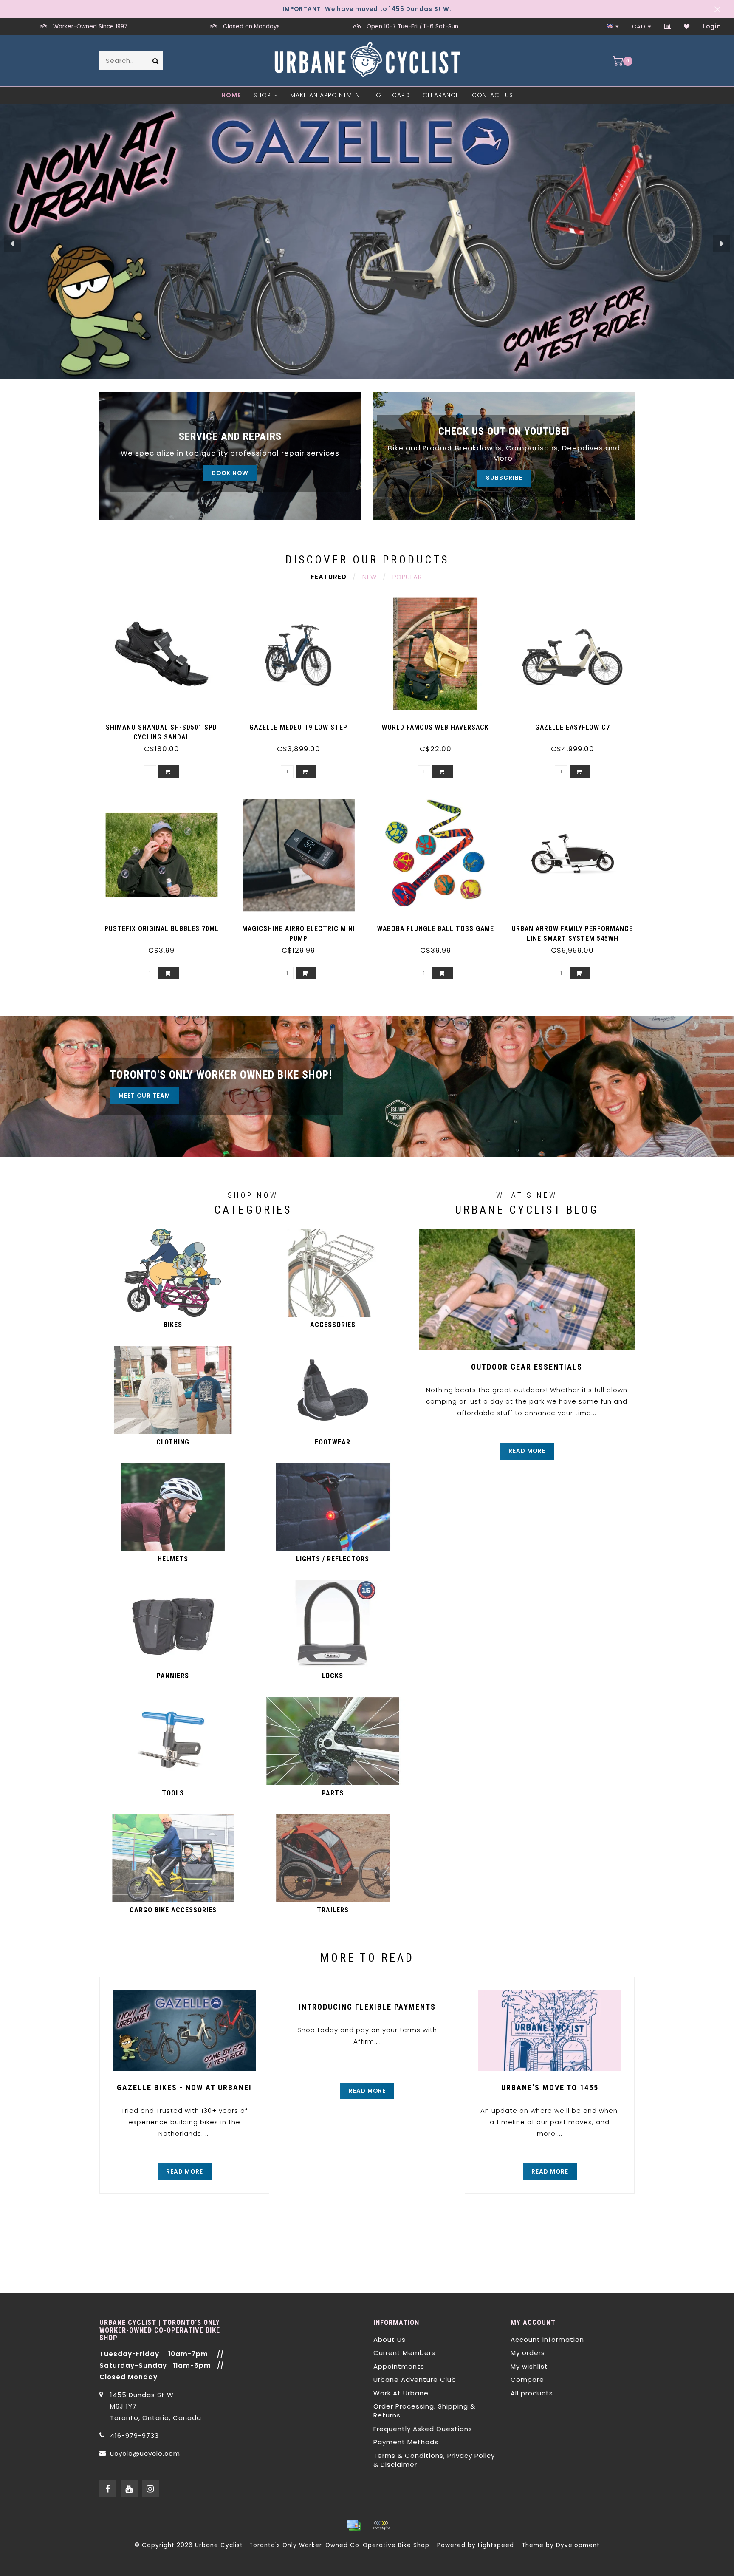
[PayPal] (381, 2525)
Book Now (230, 473)
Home (231, 95)
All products (532, 2393)
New (370, 577)
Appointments (399, 2366)
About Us (390, 2340)
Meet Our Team (144, 1096)
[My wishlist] (687, 27)
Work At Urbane (401, 2393)
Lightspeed (496, 2545)
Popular (407, 577)
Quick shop (166, 724)
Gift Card (393, 95)
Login (712, 27)
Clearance (441, 95)
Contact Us (493, 95)
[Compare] (668, 27)
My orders (528, 2353)
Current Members (404, 2353)
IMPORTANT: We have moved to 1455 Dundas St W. (367, 9)
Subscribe (504, 478)
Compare (527, 2379)
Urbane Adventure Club (415, 2379)
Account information (547, 2340)
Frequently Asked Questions (423, 2429)
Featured (329, 577)
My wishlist (529, 2366)
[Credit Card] (353, 2525)
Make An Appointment (327, 95)
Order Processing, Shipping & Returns (424, 2411)
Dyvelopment (578, 2545)
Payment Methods (406, 2442)
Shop (262, 95)
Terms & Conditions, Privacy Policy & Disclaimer (434, 2460)
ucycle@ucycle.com (145, 2453)
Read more (527, 1451)
